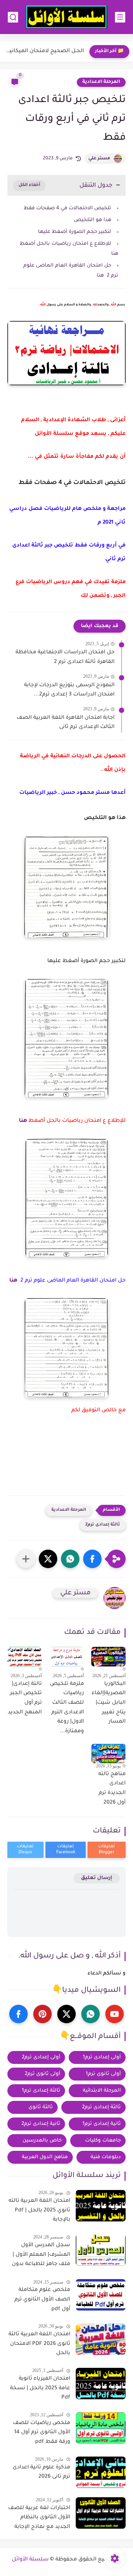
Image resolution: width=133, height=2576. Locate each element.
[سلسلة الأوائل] (66, 17)
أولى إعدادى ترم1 (102, 2057)
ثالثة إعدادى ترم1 (41, 2091)
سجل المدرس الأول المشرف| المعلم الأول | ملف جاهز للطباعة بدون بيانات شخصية (41, 2256)
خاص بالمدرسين (42, 2141)
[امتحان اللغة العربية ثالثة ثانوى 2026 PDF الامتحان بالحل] (101, 2339)
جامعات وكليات (103, 2141)
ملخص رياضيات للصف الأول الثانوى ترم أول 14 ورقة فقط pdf (42, 2433)
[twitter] (66, 2014)
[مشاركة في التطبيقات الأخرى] (26, 1559)
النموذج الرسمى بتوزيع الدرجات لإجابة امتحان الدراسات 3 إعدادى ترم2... (69, 690)
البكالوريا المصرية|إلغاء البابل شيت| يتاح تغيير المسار (109, 1703)
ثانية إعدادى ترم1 (102, 2124)
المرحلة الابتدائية (102, 2091)
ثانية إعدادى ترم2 (41, 2124)
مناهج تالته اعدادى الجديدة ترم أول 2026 (112, 1789)
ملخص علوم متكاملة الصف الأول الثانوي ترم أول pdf (42, 2300)
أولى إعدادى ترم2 (41, 2057)
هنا (23, 1121)
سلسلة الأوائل (30, 2560)
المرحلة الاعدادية (101, 82)
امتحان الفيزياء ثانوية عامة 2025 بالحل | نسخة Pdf (40, 2388)
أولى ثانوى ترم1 (103, 2074)
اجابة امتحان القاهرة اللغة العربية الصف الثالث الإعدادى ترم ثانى (66, 723)
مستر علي (99, 159)
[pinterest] (42, 2014)
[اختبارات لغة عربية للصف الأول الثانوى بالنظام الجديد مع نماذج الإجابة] (101, 2513)
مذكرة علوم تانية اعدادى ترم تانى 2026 (41, 2472)
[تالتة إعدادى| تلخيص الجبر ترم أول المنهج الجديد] (25, 1657)
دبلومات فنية (106, 2157)
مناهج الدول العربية (45, 2157)
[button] (92, 1559)
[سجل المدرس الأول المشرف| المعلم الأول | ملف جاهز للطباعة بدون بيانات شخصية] (101, 2250)
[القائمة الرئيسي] (120, 17)
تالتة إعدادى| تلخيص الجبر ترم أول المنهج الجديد (25, 1698)
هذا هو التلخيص (93, 220)
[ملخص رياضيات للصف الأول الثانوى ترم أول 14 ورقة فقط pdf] (101, 2428)
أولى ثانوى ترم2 (42, 2074)
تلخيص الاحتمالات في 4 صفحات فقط (67, 208)
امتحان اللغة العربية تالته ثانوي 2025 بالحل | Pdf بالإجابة (39, 2211)
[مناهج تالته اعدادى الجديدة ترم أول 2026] (108, 1753)
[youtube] (115, 2014)
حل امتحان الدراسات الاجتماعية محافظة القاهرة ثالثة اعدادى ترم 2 (65, 657)
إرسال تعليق (97, 1878)
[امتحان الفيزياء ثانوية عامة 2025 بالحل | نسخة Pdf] (101, 2384)
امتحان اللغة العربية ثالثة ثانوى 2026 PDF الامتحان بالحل (39, 2344)
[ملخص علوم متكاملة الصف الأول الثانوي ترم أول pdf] (101, 2295)
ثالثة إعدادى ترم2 (103, 1525)
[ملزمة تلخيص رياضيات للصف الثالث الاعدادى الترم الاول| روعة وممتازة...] (66, 1656)
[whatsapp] (91, 2014)
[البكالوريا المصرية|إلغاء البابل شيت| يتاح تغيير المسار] (108, 1656)
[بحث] (13, 17)
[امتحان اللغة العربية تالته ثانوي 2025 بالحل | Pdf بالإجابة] (101, 2206)
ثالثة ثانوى (41, 2107)
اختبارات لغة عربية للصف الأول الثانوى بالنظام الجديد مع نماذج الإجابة (39, 2518)
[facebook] (18, 2014)
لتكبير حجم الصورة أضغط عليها (75, 232)
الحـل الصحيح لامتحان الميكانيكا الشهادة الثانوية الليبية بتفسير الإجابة (44, 51)
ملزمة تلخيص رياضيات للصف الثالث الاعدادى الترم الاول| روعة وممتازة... (67, 1708)
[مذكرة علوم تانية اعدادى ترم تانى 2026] (101, 2472)
